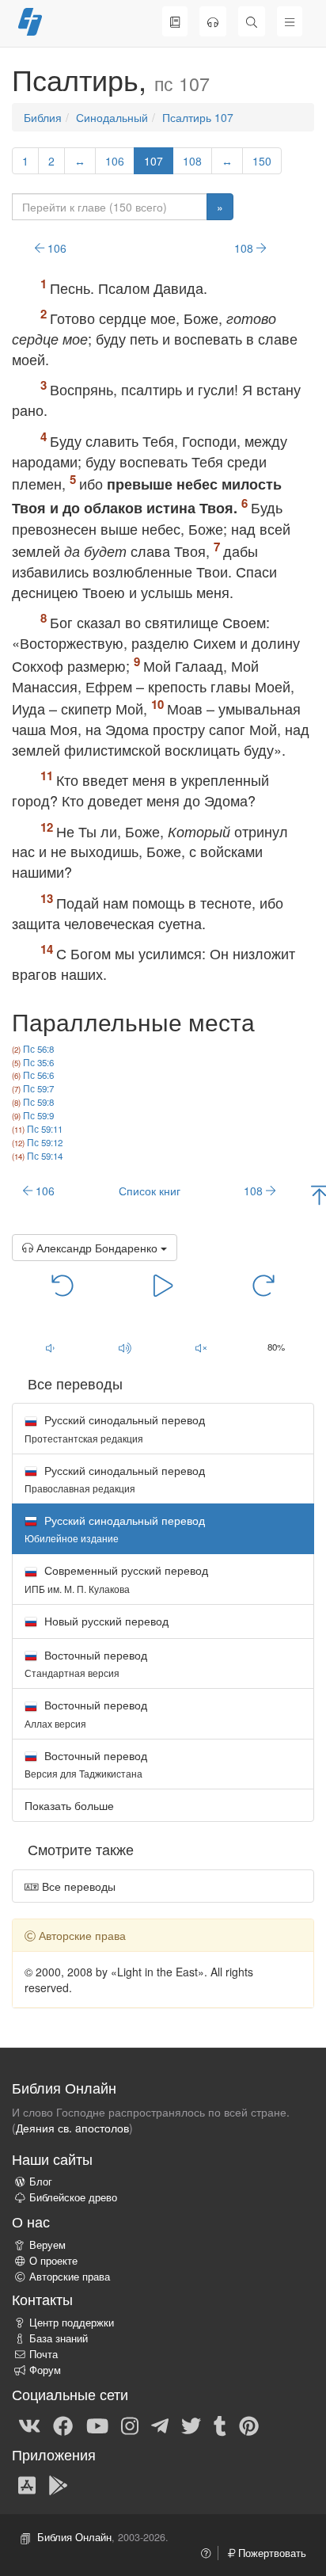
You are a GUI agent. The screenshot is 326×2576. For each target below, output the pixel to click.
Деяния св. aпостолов (72, 2128)
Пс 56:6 (38, 1075)
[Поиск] (252, 21)
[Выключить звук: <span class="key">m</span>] (201, 1348)
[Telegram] (160, 2425)
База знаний (59, 2338)
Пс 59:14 (45, 1156)
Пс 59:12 (45, 1142)
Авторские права (70, 2277)
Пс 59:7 (38, 1088)
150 (262, 161)
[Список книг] (175, 21)
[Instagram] (130, 2425)
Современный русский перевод (116, 1578)
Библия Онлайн (74, 2537)
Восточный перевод (86, 1663)
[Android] (58, 2484)
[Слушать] (213, 21)
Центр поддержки (72, 2323)
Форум (45, 2370)
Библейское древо (73, 2197)
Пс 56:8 (38, 1049)
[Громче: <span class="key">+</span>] (126, 1348)
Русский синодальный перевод (115, 1428)
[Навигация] (290, 21)
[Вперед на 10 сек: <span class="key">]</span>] (264, 1285)
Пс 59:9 (38, 1115)
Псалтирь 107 (198, 117)
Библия (43, 117)
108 (192, 161)
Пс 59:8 (38, 1102)
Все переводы (77, 1886)
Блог (41, 2182)
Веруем (47, 2245)
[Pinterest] (249, 2425)
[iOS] (27, 2484)
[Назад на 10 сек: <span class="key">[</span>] (63, 1285)
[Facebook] (63, 2425)
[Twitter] (191, 2425)
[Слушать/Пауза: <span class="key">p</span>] (163, 1285)
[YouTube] (97, 2425)
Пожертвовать (271, 2553)
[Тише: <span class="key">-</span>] (50, 1348)
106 (115, 161)
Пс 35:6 (38, 1062)
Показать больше (69, 1805)
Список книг (150, 1191)
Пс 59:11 (45, 1129)
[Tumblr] (220, 2425)
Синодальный (112, 117)
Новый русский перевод (105, 1621)
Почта (44, 2354)
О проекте (53, 2261)
